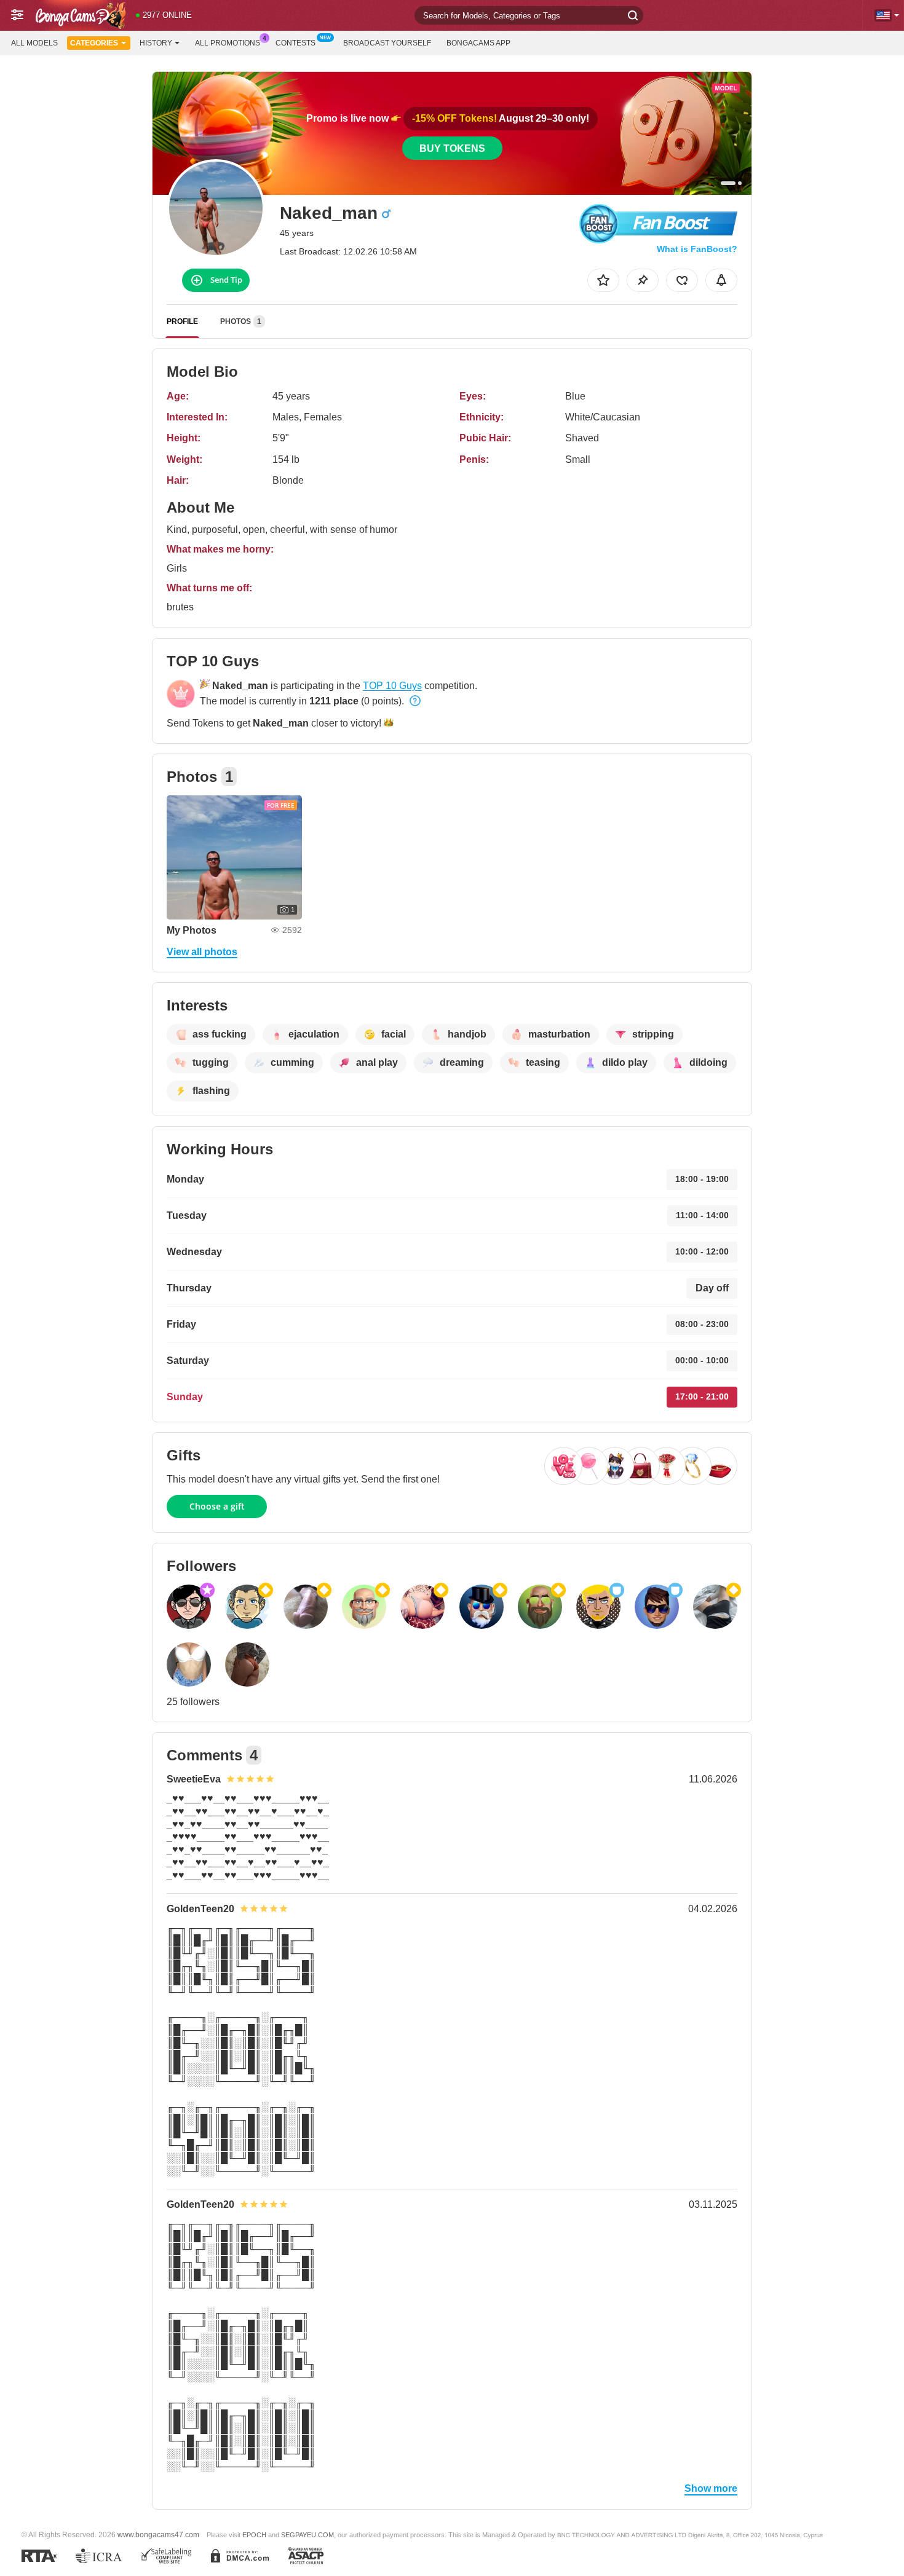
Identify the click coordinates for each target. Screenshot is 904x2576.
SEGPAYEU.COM (307, 2535)
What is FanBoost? (697, 249)
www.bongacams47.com (158, 2535)
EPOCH (254, 2535)
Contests (295, 43)
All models (34, 43)
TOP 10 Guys (392, 686)
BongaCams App (478, 43)
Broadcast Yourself (387, 43)
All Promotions (228, 43)
